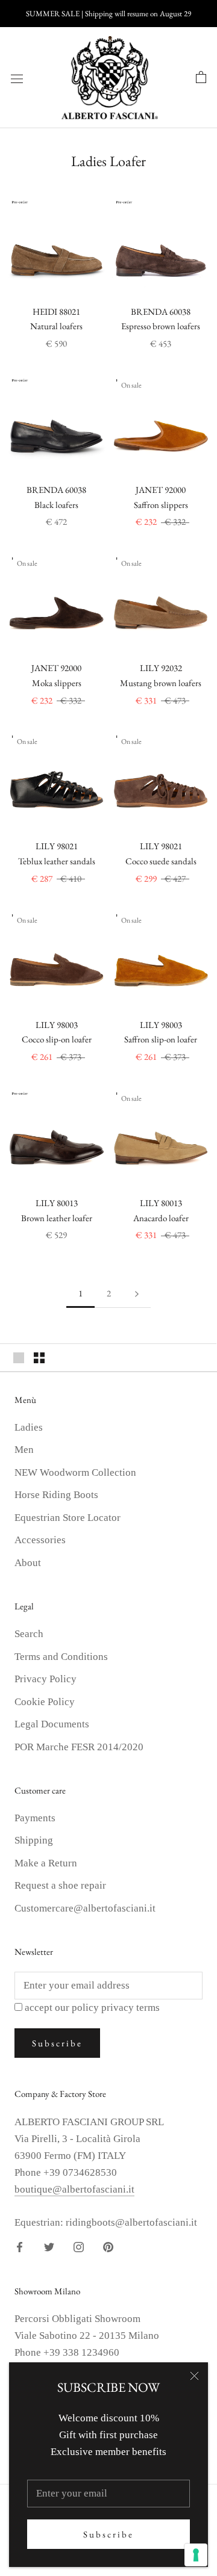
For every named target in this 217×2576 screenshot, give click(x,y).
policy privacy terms (116, 2008)
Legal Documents (52, 1724)
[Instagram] (79, 2246)
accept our (92, 2008)
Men (24, 1450)
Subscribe (108, 2534)
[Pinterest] (108, 2246)
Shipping (34, 1840)
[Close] (194, 2376)
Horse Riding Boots (56, 1495)
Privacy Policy (46, 1679)
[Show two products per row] (39, 1358)
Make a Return (46, 1863)
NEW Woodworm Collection (75, 1472)
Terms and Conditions (61, 1657)
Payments (35, 1818)
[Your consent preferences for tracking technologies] (196, 2555)
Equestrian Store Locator (68, 1518)
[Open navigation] (17, 78)
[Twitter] (49, 2246)
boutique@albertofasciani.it (74, 2189)
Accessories (40, 1540)
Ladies (29, 1427)
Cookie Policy (45, 1702)
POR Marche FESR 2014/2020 (79, 1747)
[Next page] (137, 1293)
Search (29, 1634)
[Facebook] (20, 2246)
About (28, 1563)
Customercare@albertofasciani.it (85, 1908)
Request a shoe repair (60, 1885)
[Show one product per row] (19, 1358)
